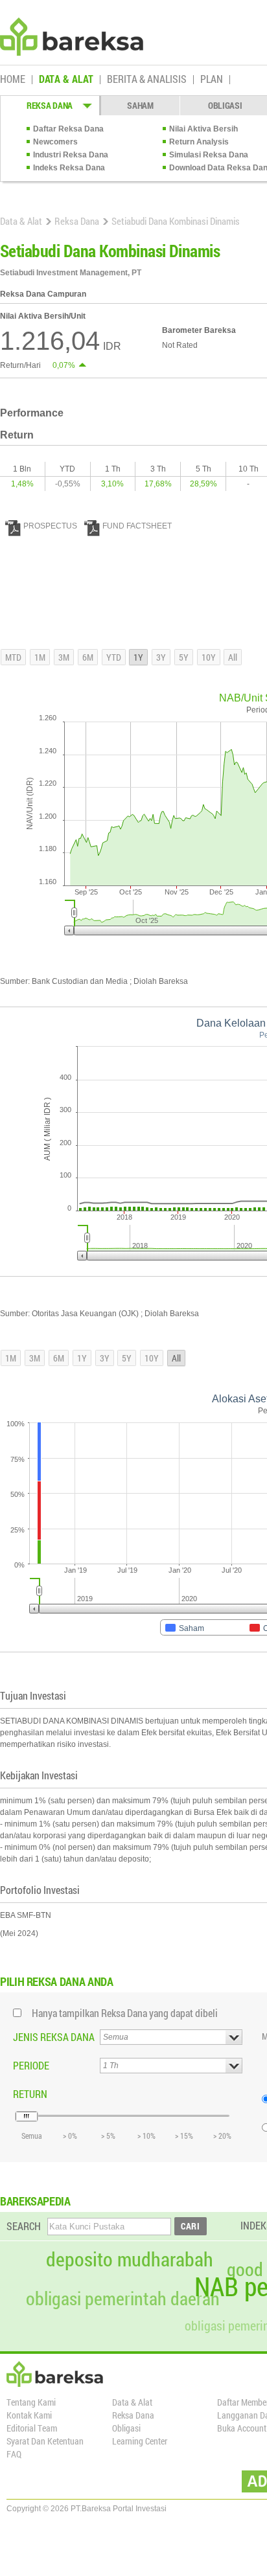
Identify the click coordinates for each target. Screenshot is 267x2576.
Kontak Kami (29, 2415)
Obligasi (126, 2428)
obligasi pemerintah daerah (123, 2299)
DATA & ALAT (66, 80)
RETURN (30, 2094)
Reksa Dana (77, 221)
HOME (13, 80)
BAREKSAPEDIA (35, 2201)
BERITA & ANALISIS (147, 80)
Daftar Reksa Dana (68, 129)
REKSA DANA (50, 105)
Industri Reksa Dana (71, 155)
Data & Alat (21, 221)
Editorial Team (32, 2428)
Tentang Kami (31, 2402)
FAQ (14, 2454)
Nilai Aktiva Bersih (203, 129)
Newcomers (55, 142)
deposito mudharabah (130, 2259)
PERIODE (31, 2065)
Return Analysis (199, 142)
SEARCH (24, 2226)
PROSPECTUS (50, 526)
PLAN (212, 80)
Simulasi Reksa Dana (209, 155)
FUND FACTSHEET (137, 526)
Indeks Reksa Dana (69, 168)
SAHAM (140, 105)
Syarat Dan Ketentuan (45, 2441)
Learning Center (140, 2441)
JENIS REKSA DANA (54, 2037)
